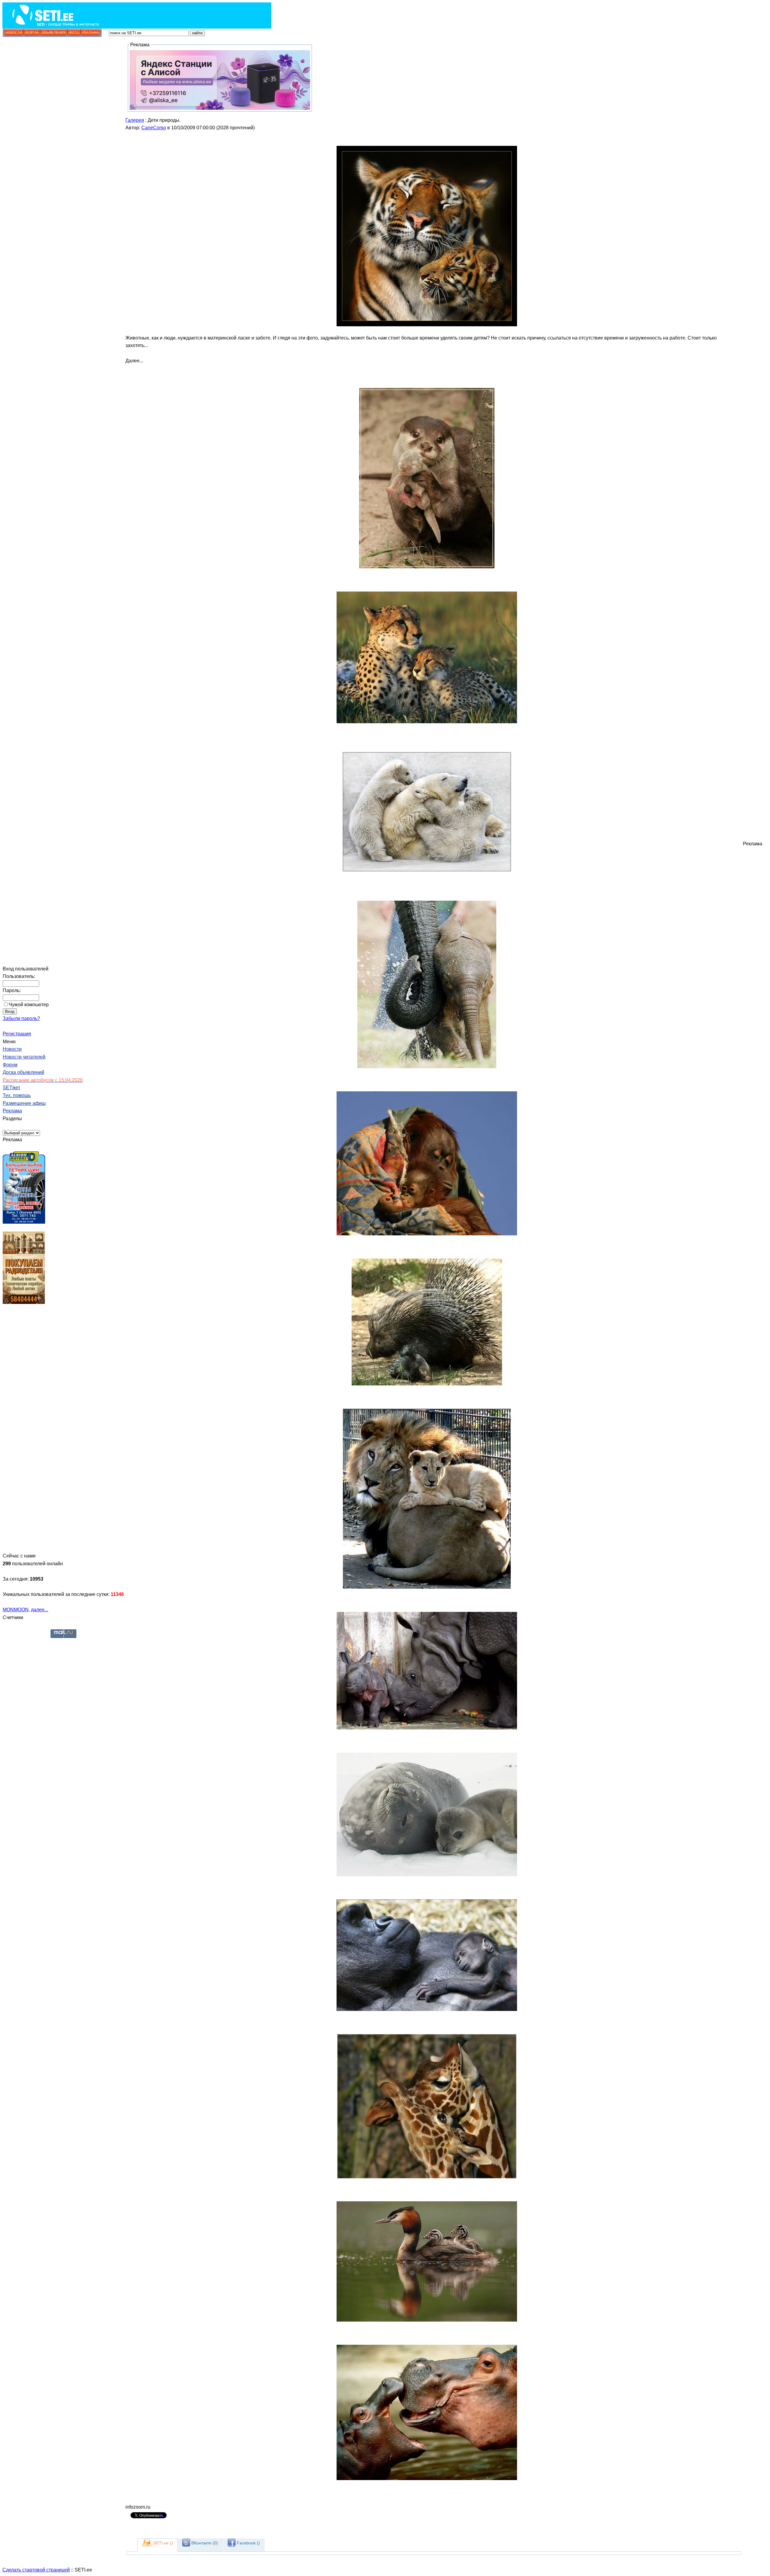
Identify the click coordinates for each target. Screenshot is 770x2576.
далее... (40, 1610)
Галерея (135, 120)
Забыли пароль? (21, 1018)
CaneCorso (154, 128)
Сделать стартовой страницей (36, 2570)
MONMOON (16, 1610)
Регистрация (17, 1034)
